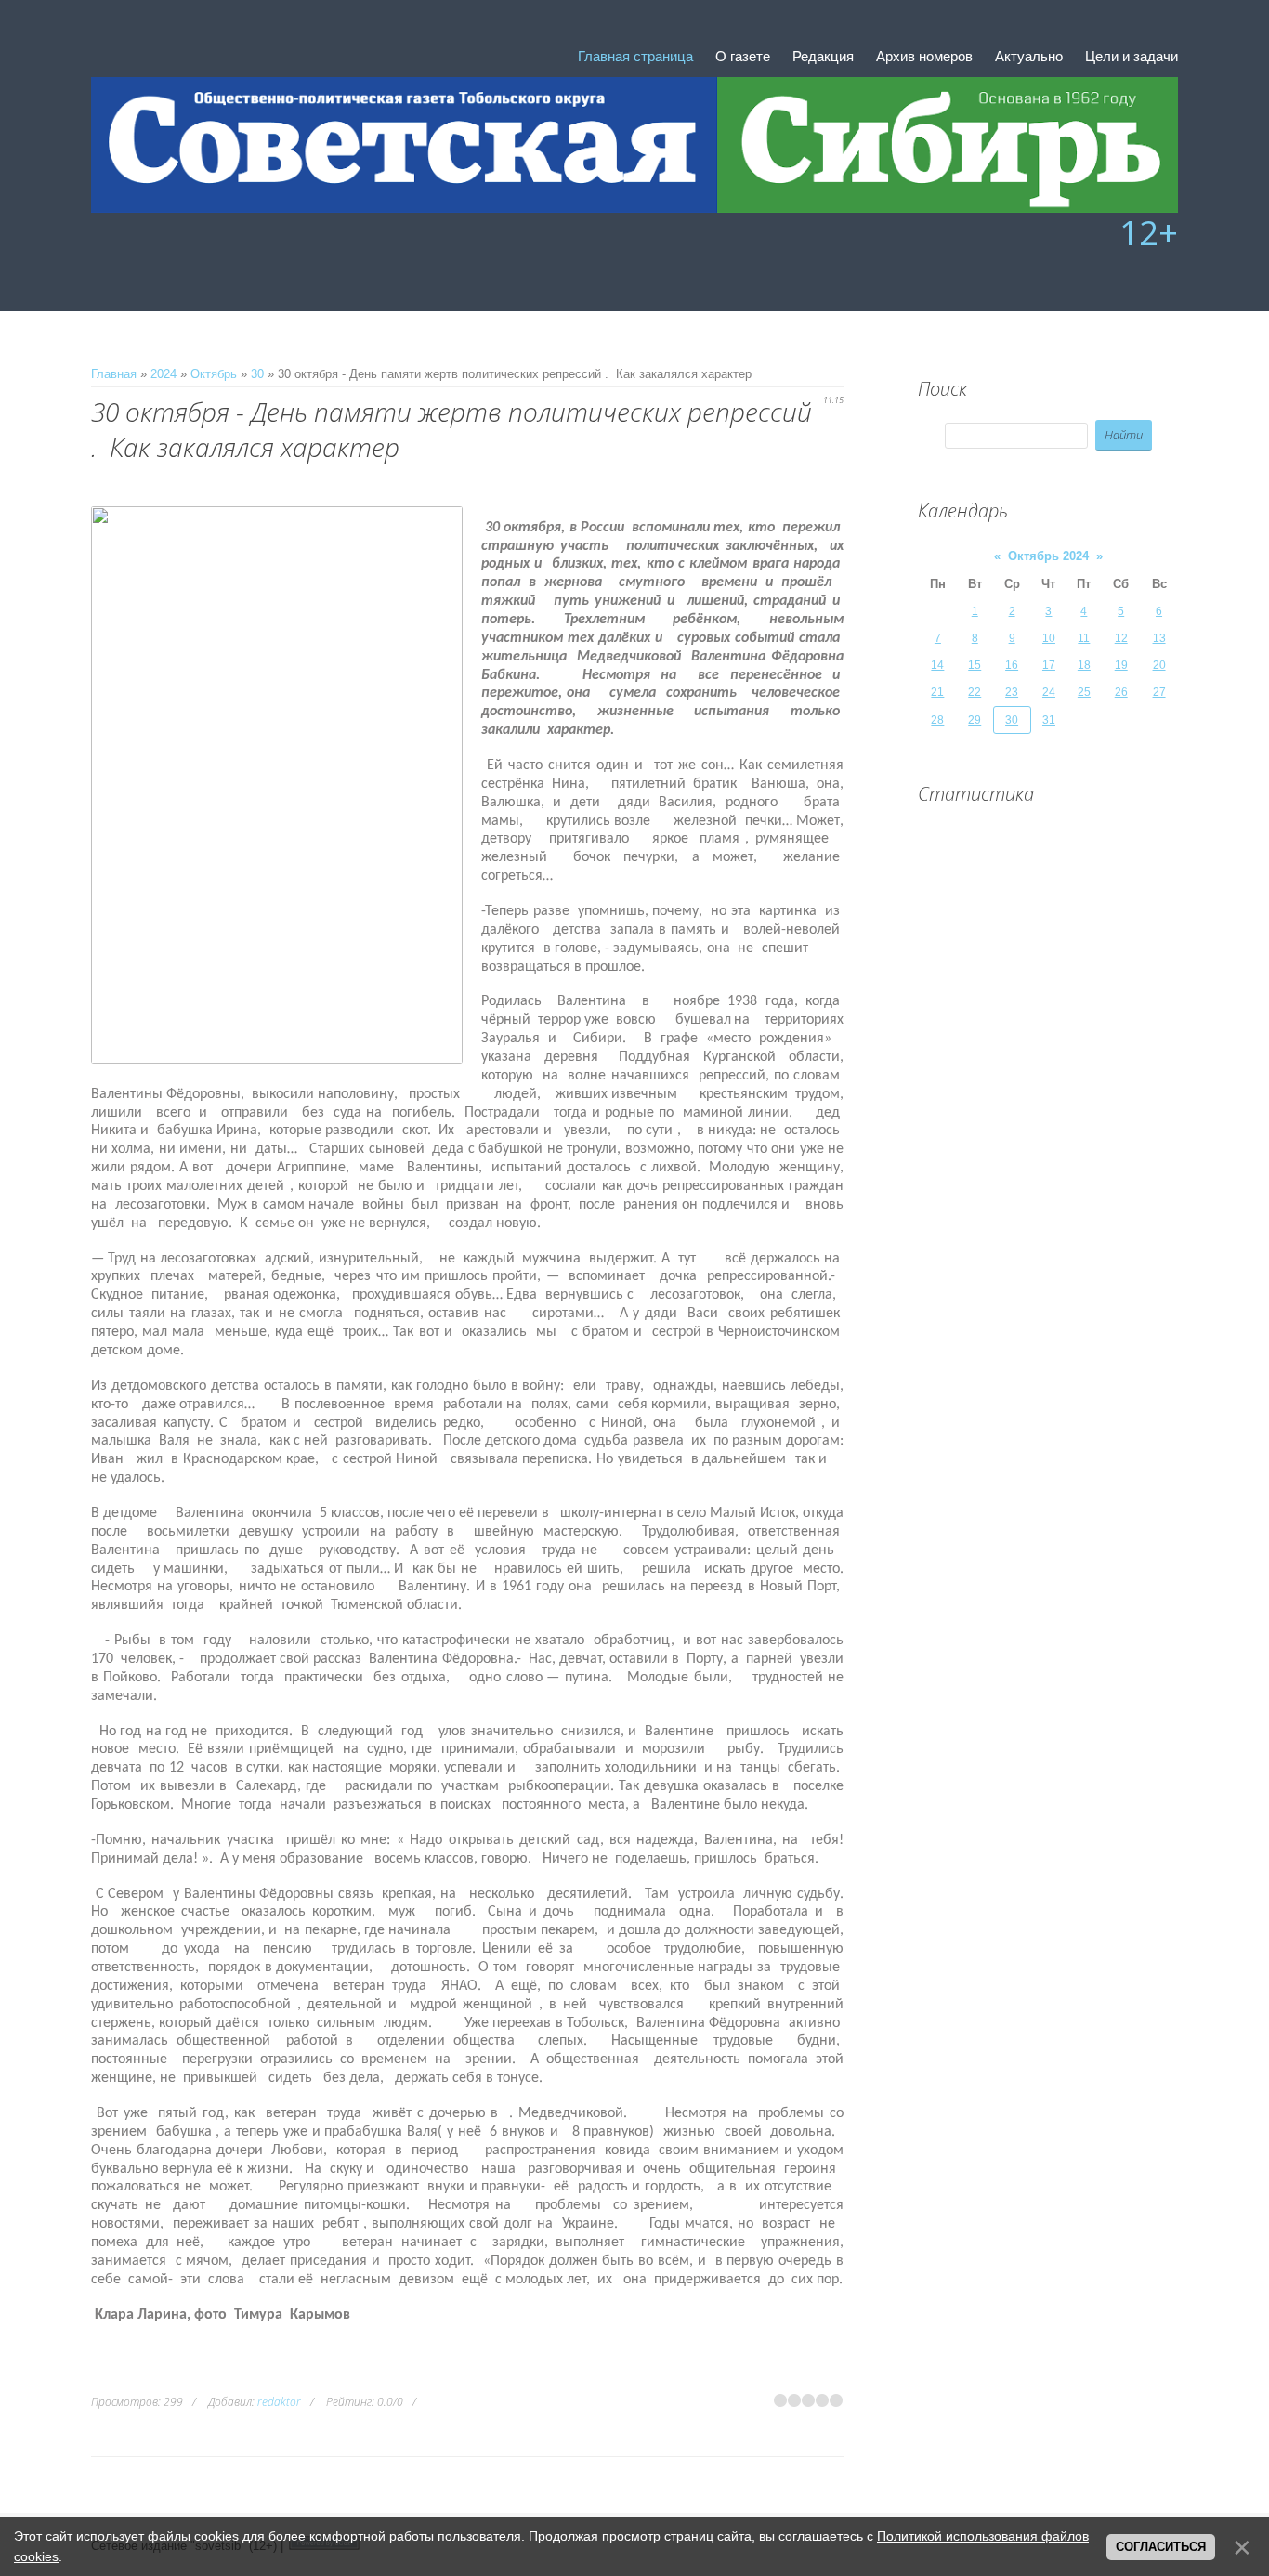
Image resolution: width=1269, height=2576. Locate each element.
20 (1159, 665)
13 (1159, 638)
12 (1121, 638)
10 (1049, 638)
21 (937, 692)
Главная (114, 374)
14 (937, 665)
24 (1049, 692)
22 (975, 692)
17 (1049, 665)
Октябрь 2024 (1048, 556)
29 (975, 720)
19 (1121, 665)
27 (1159, 692)
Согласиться (1161, 2547)
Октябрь (214, 374)
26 (1121, 692)
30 (257, 374)
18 (1084, 665)
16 (1012, 665)
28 (937, 720)
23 (1012, 692)
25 (1084, 692)
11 (1084, 638)
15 (975, 665)
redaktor (279, 2402)
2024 (164, 374)
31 (1049, 720)
